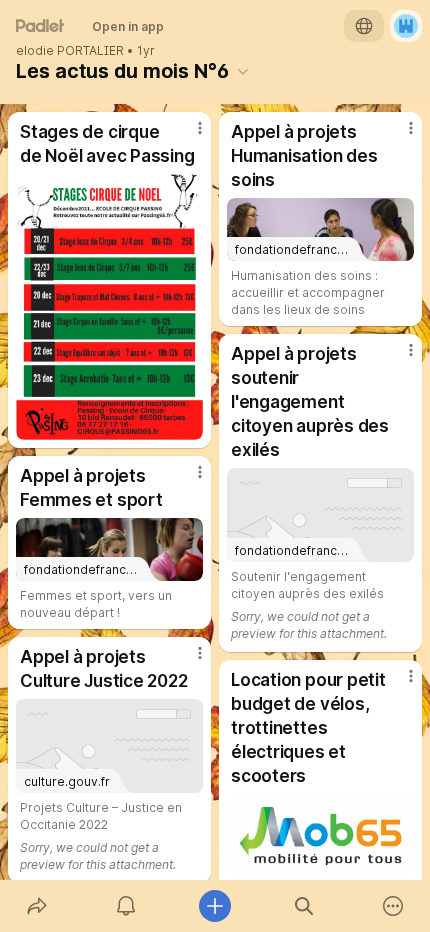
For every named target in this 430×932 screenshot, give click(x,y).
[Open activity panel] (125, 906)
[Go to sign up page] (406, 26)
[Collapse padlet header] (243, 71)
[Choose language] (364, 26)
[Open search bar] (304, 906)
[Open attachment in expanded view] (109, 307)
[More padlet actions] (393, 906)
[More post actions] (187, 136)
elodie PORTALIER (70, 51)
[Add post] (214, 906)
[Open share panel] (36, 906)
